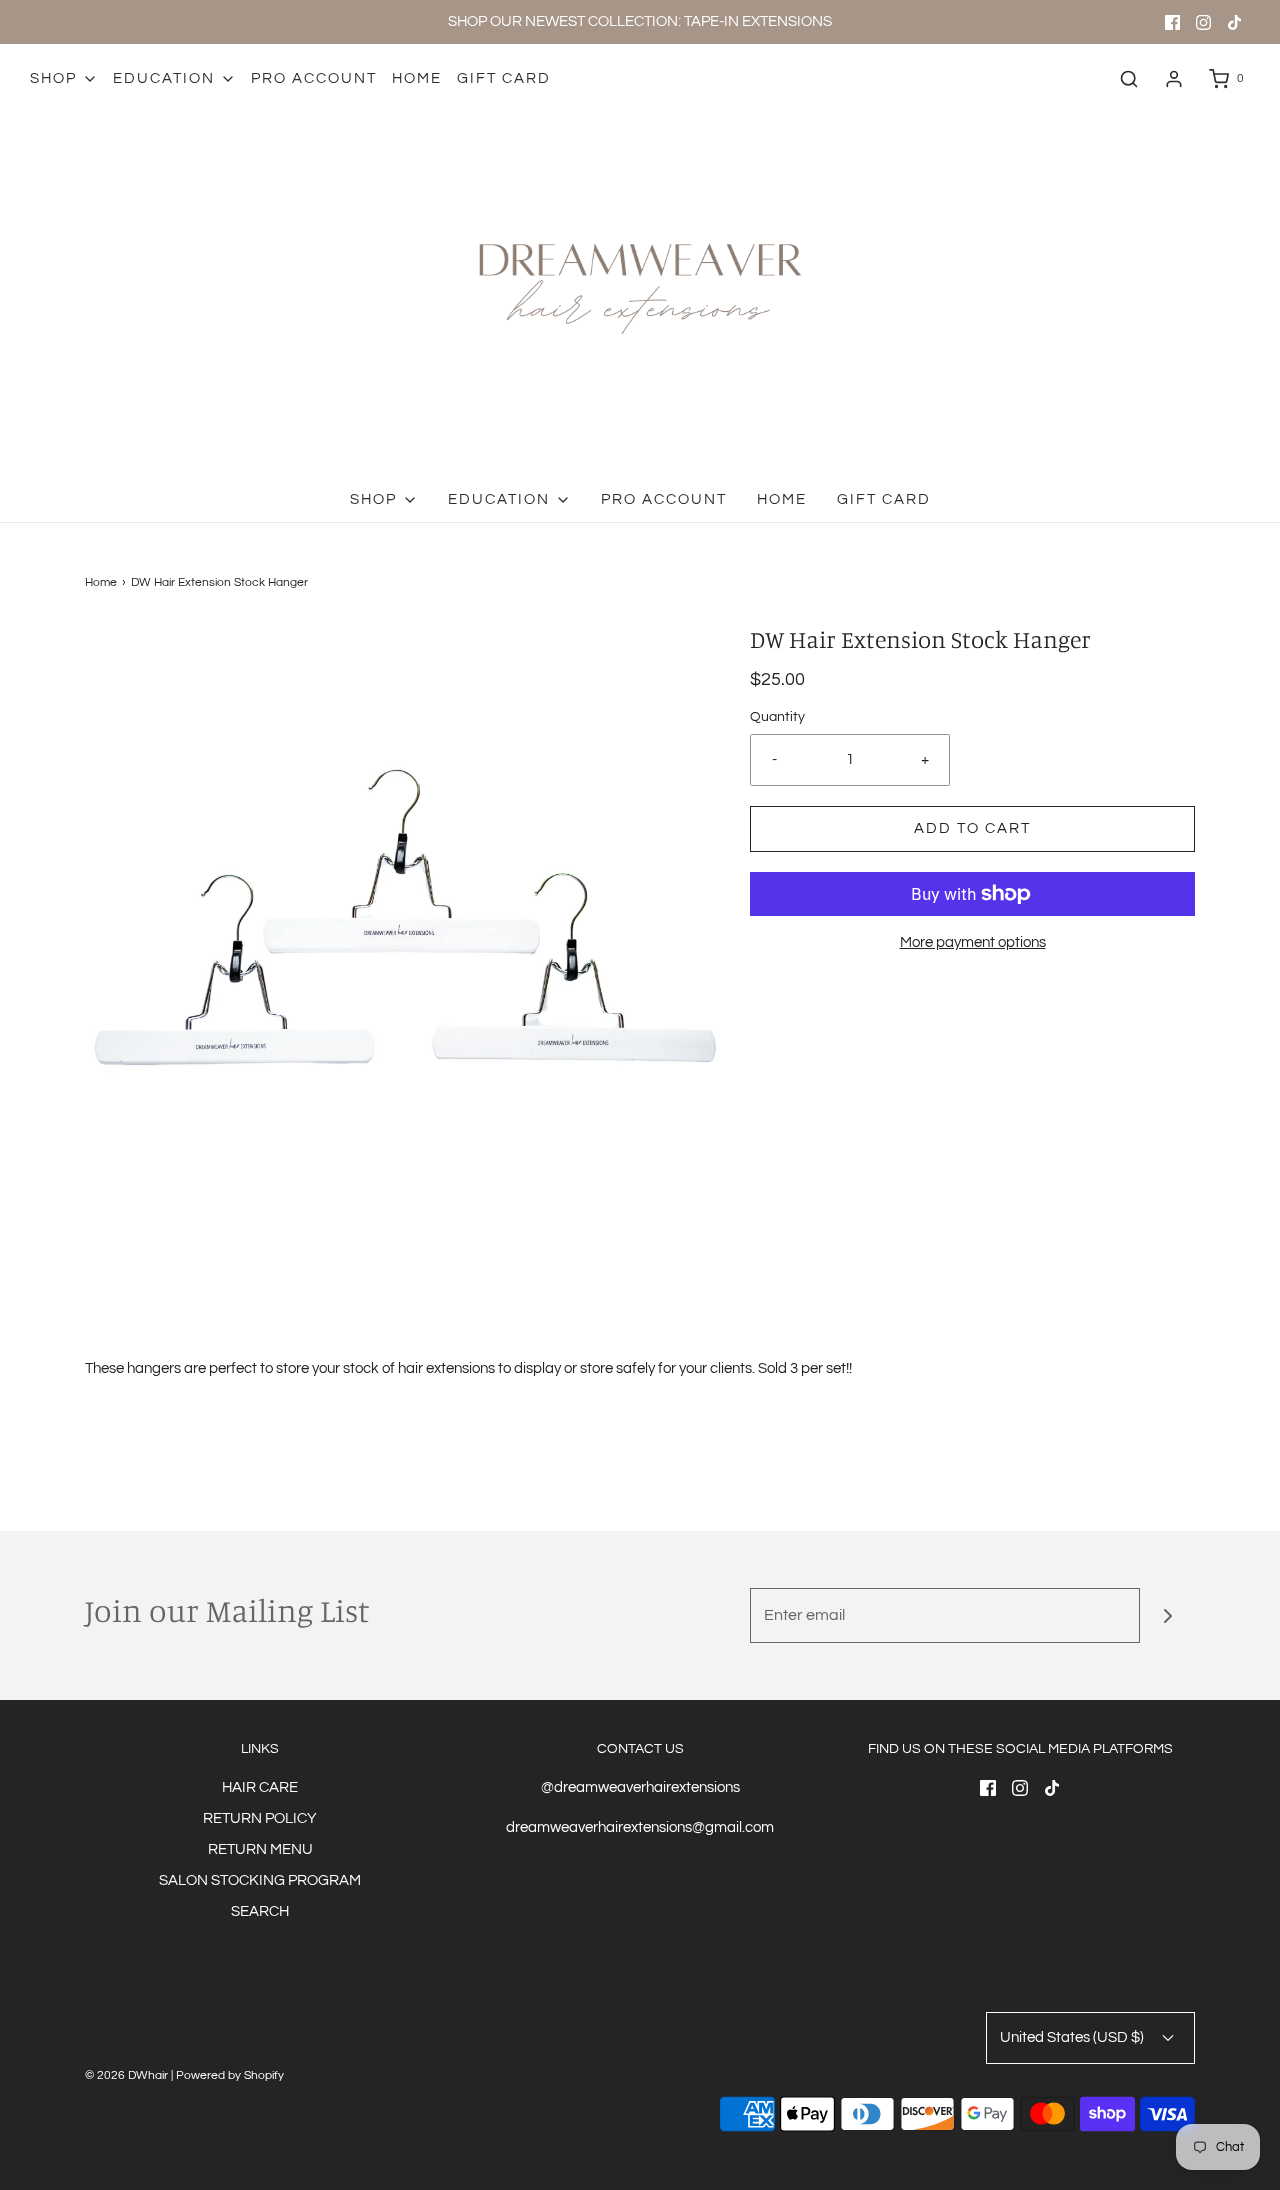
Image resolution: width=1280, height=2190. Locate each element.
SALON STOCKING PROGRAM (260, 1880)
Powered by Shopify (230, 2075)
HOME (417, 78)
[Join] (1167, 1615)
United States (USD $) (1073, 2037)
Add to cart (972, 828)
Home (101, 582)
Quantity (777, 717)
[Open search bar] (1129, 79)
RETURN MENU (260, 1849)
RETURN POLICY (260, 1818)
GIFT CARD (504, 78)
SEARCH (260, 1911)
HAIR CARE (260, 1787)
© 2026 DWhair (126, 2075)
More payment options (973, 942)
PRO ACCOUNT (314, 78)
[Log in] (1174, 79)
